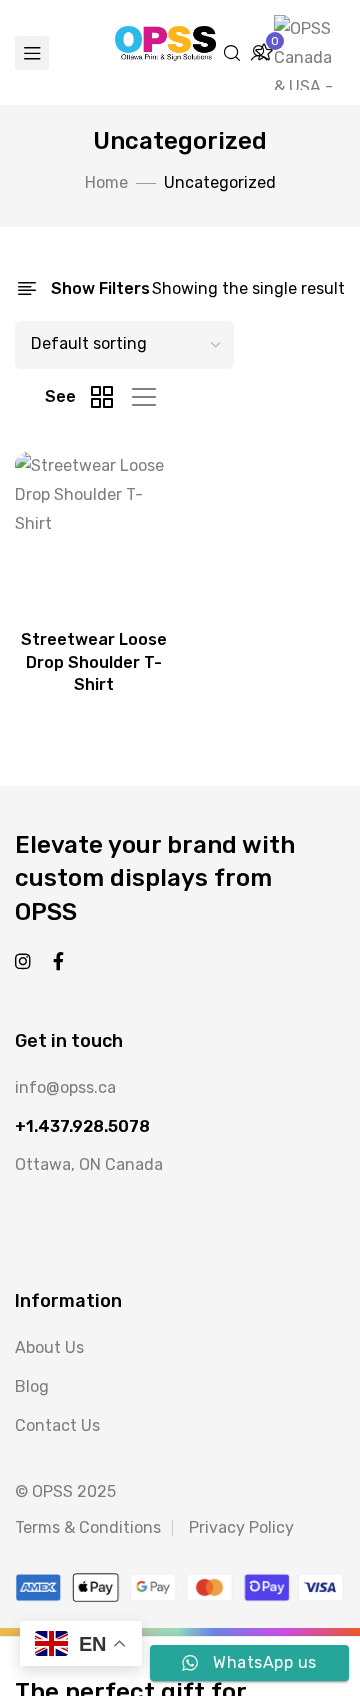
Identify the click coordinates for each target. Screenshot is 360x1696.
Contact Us (57, 1425)
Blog (32, 1386)
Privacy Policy (241, 1527)
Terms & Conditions (88, 1527)
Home (106, 182)
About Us (49, 1347)
